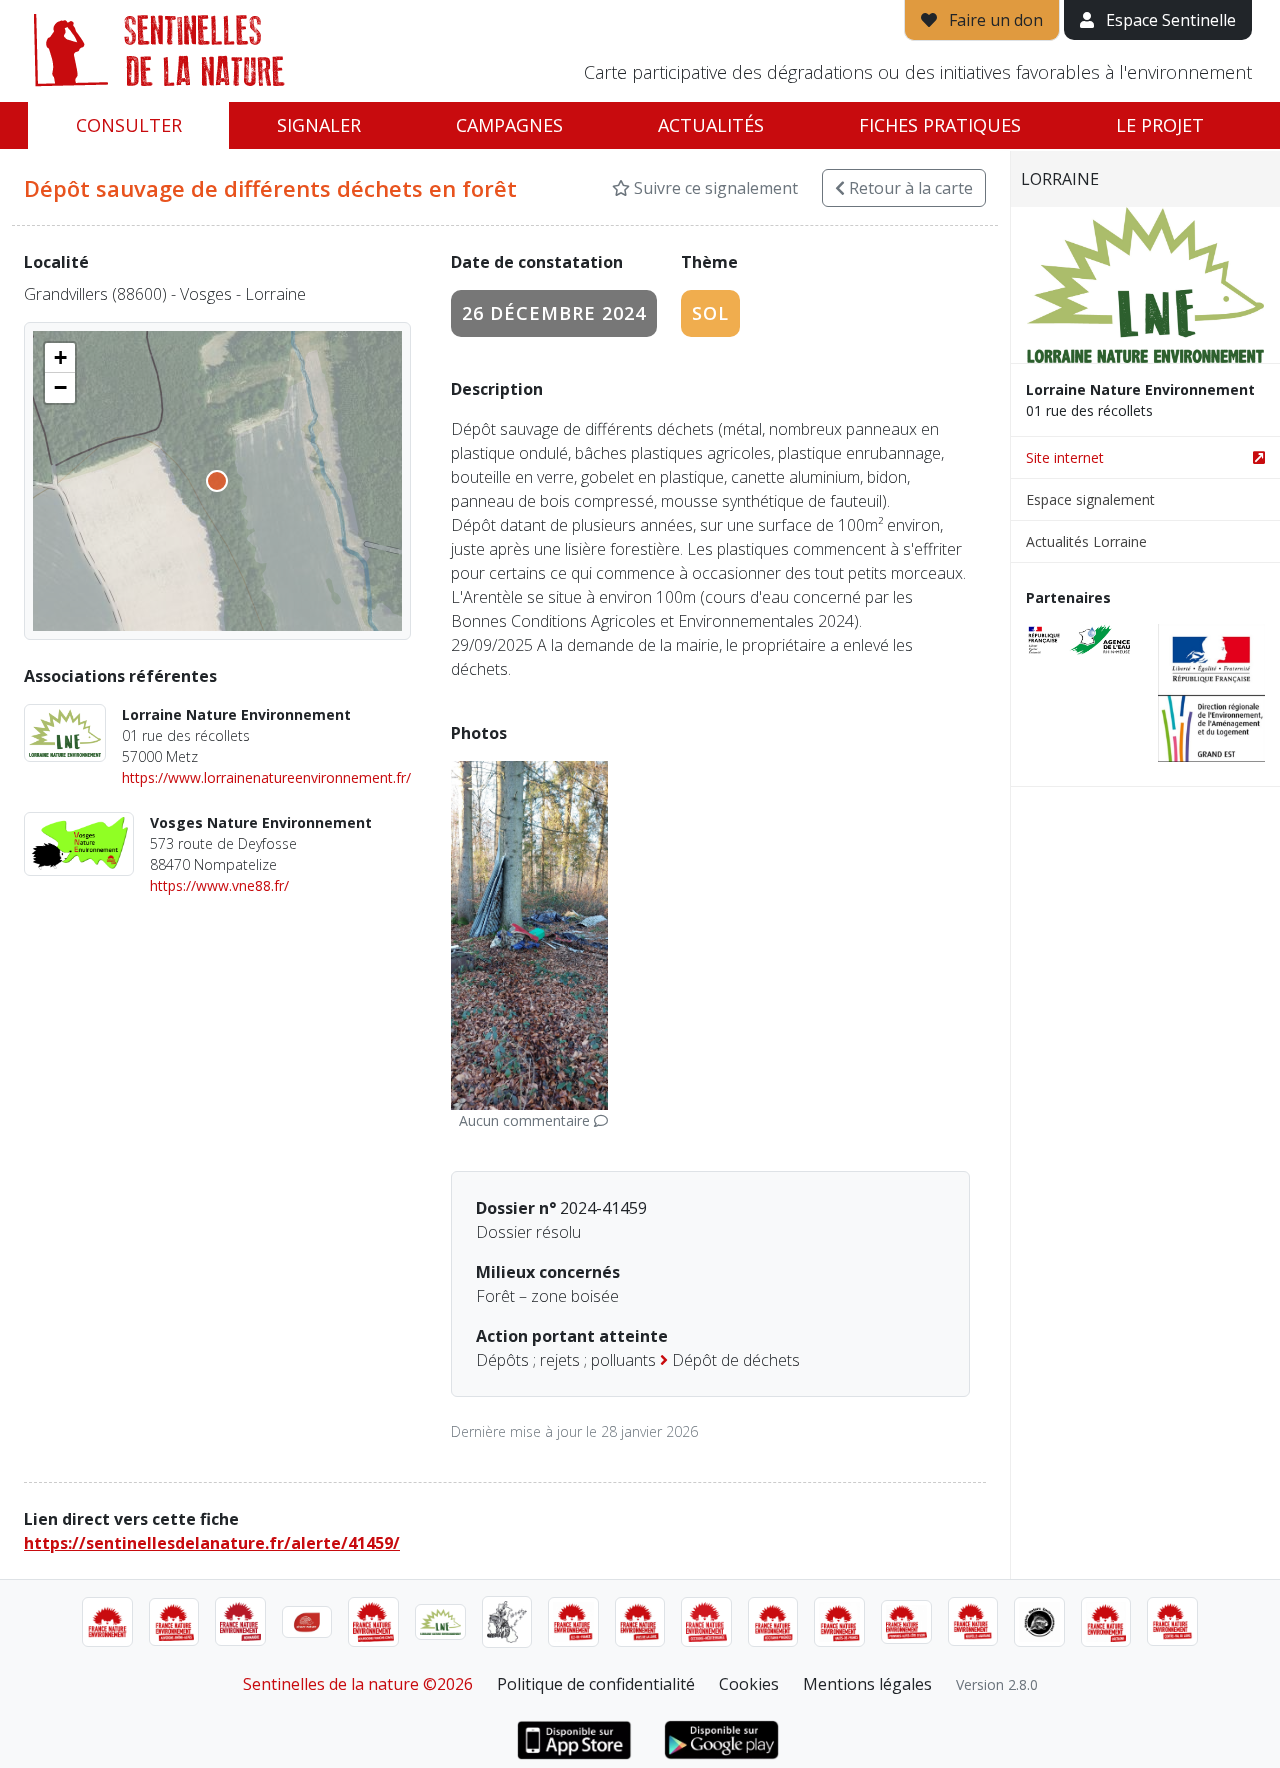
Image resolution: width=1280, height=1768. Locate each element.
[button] (60, 358)
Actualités (711, 125)
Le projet (1160, 125)
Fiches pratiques (940, 125)
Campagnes (509, 125)
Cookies (749, 1684)
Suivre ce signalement (714, 188)
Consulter (129, 125)
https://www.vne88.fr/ (219, 885)
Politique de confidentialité (596, 1684)
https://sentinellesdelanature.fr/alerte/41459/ (212, 1543)
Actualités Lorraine (1086, 541)
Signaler (319, 125)
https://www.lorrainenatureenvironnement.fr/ (266, 777)
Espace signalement (1090, 499)
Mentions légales (867, 1684)
